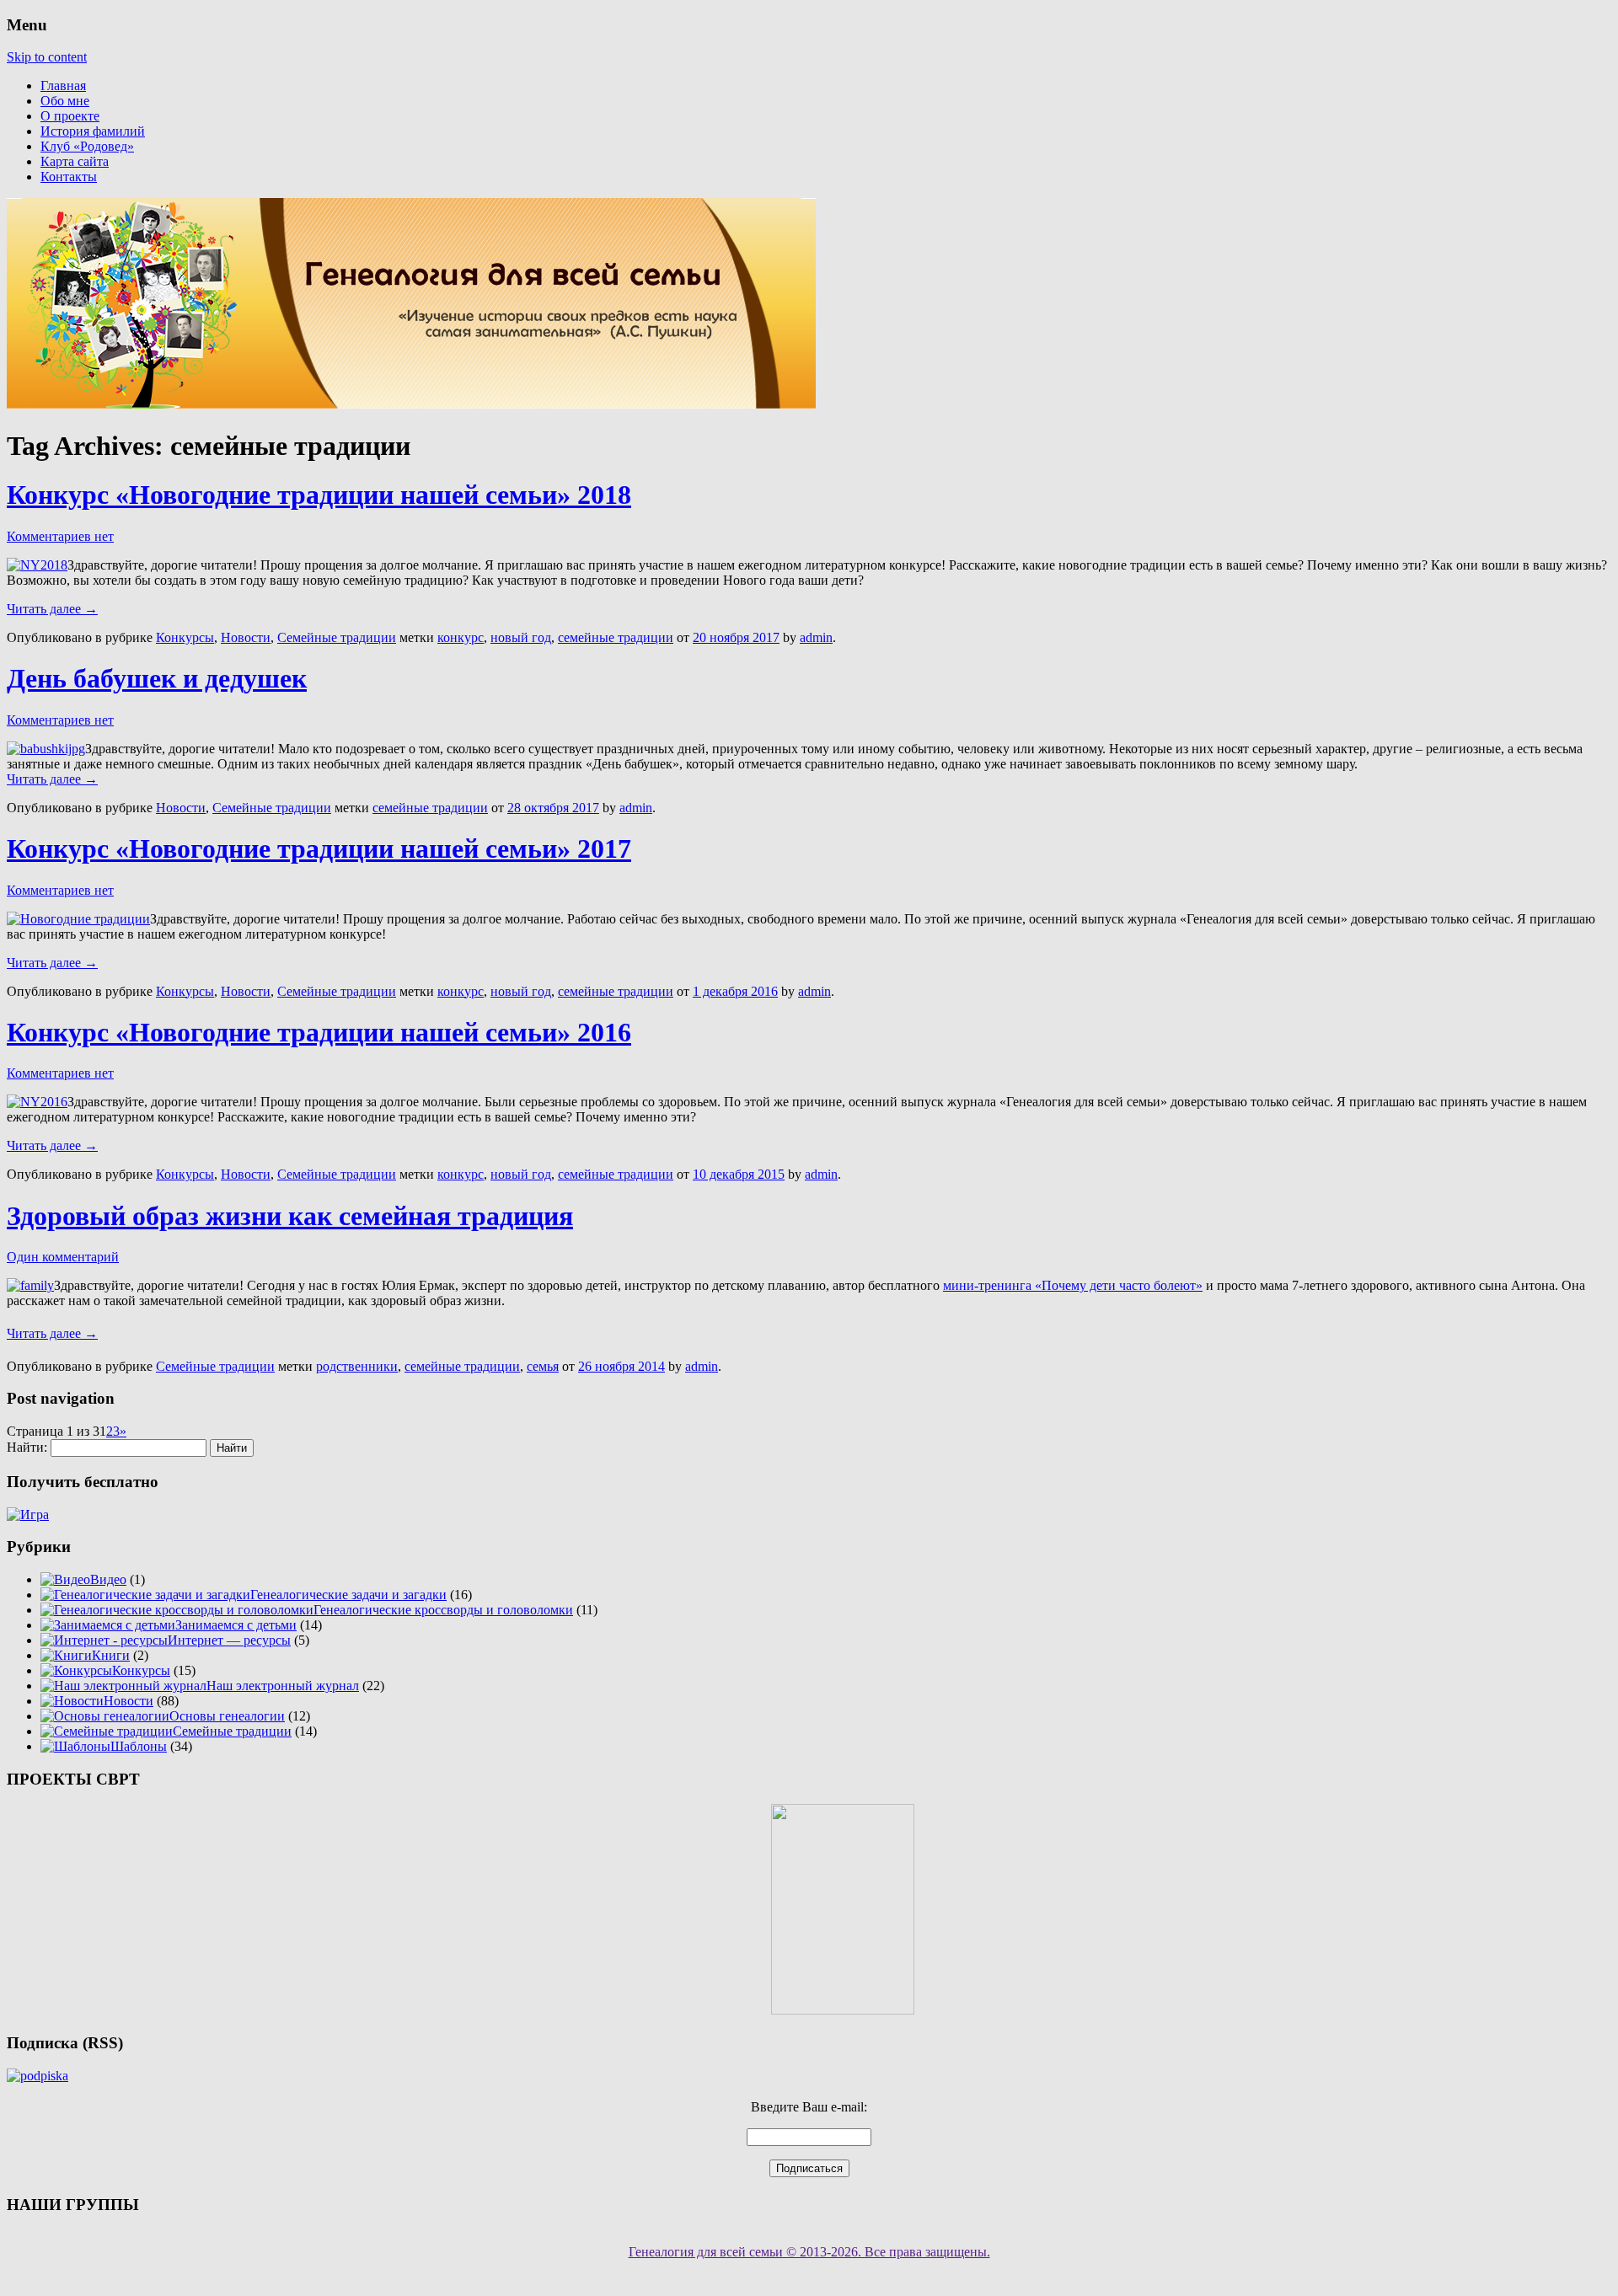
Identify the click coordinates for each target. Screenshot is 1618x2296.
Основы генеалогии (227, 1716)
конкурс (461, 637)
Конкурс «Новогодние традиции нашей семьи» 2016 (319, 1032)
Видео (108, 1579)
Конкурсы (185, 637)
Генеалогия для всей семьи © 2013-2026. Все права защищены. (809, 2252)
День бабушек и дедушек (157, 678)
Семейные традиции (337, 637)
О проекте (70, 116)
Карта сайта (75, 161)
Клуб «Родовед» (87, 146)
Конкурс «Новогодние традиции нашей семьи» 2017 (319, 848)
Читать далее (52, 609)
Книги (111, 1655)
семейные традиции (616, 637)
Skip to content (47, 57)
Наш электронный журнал (283, 1686)
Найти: (27, 1447)
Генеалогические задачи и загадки (348, 1595)
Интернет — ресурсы (229, 1640)
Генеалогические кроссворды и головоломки (443, 1610)
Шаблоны (139, 1746)
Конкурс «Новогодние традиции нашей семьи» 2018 (319, 495)
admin (816, 637)
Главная (63, 86)
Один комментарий (63, 1257)
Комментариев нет (60, 536)
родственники (357, 1366)
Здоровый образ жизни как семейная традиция (290, 1216)
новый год (521, 637)
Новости (246, 637)
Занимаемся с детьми (236, 1625)
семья (543, 1366)
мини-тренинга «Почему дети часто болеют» (1073, 1285)
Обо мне (65, 101)
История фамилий (93, 131)
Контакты (69, 177)
